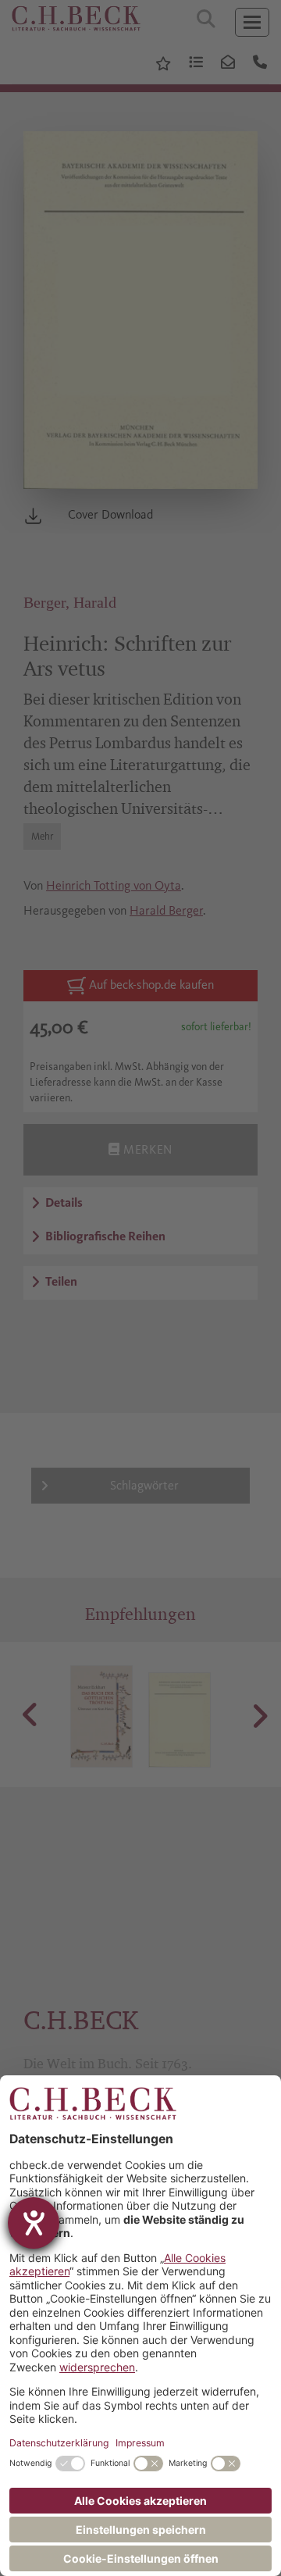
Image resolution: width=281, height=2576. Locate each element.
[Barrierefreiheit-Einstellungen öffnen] (34, 2223)
